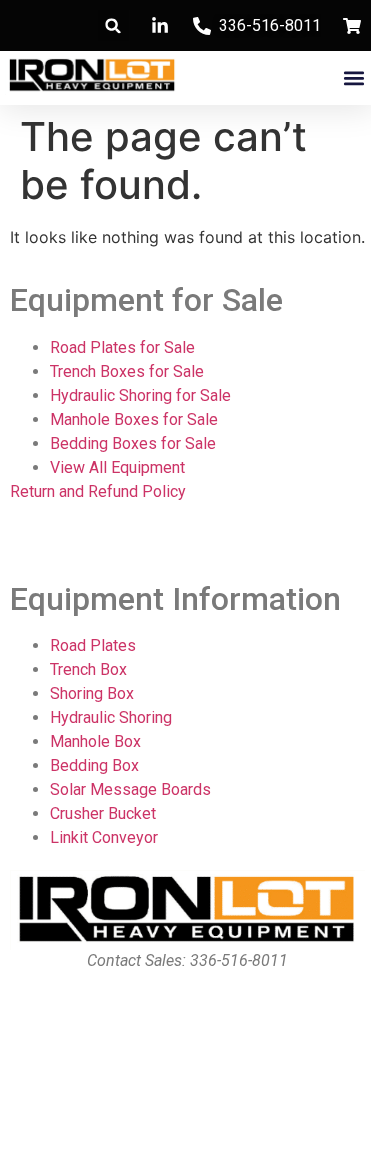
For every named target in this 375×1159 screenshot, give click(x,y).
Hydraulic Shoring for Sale (140, 395)
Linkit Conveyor (104, 837)
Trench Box (88, 669)
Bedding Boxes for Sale (133, 443)
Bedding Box (94, 765)
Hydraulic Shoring (111, 717)
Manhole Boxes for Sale (134, 419)
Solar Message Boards (130, 789)
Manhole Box (95, 741)
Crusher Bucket (103, 813)
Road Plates (93, 645)
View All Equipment (117, 467)
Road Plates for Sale (122, 347)
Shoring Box (92, 693)
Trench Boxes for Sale (127, 371)
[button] (113, 25)
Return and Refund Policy (98, 491)
